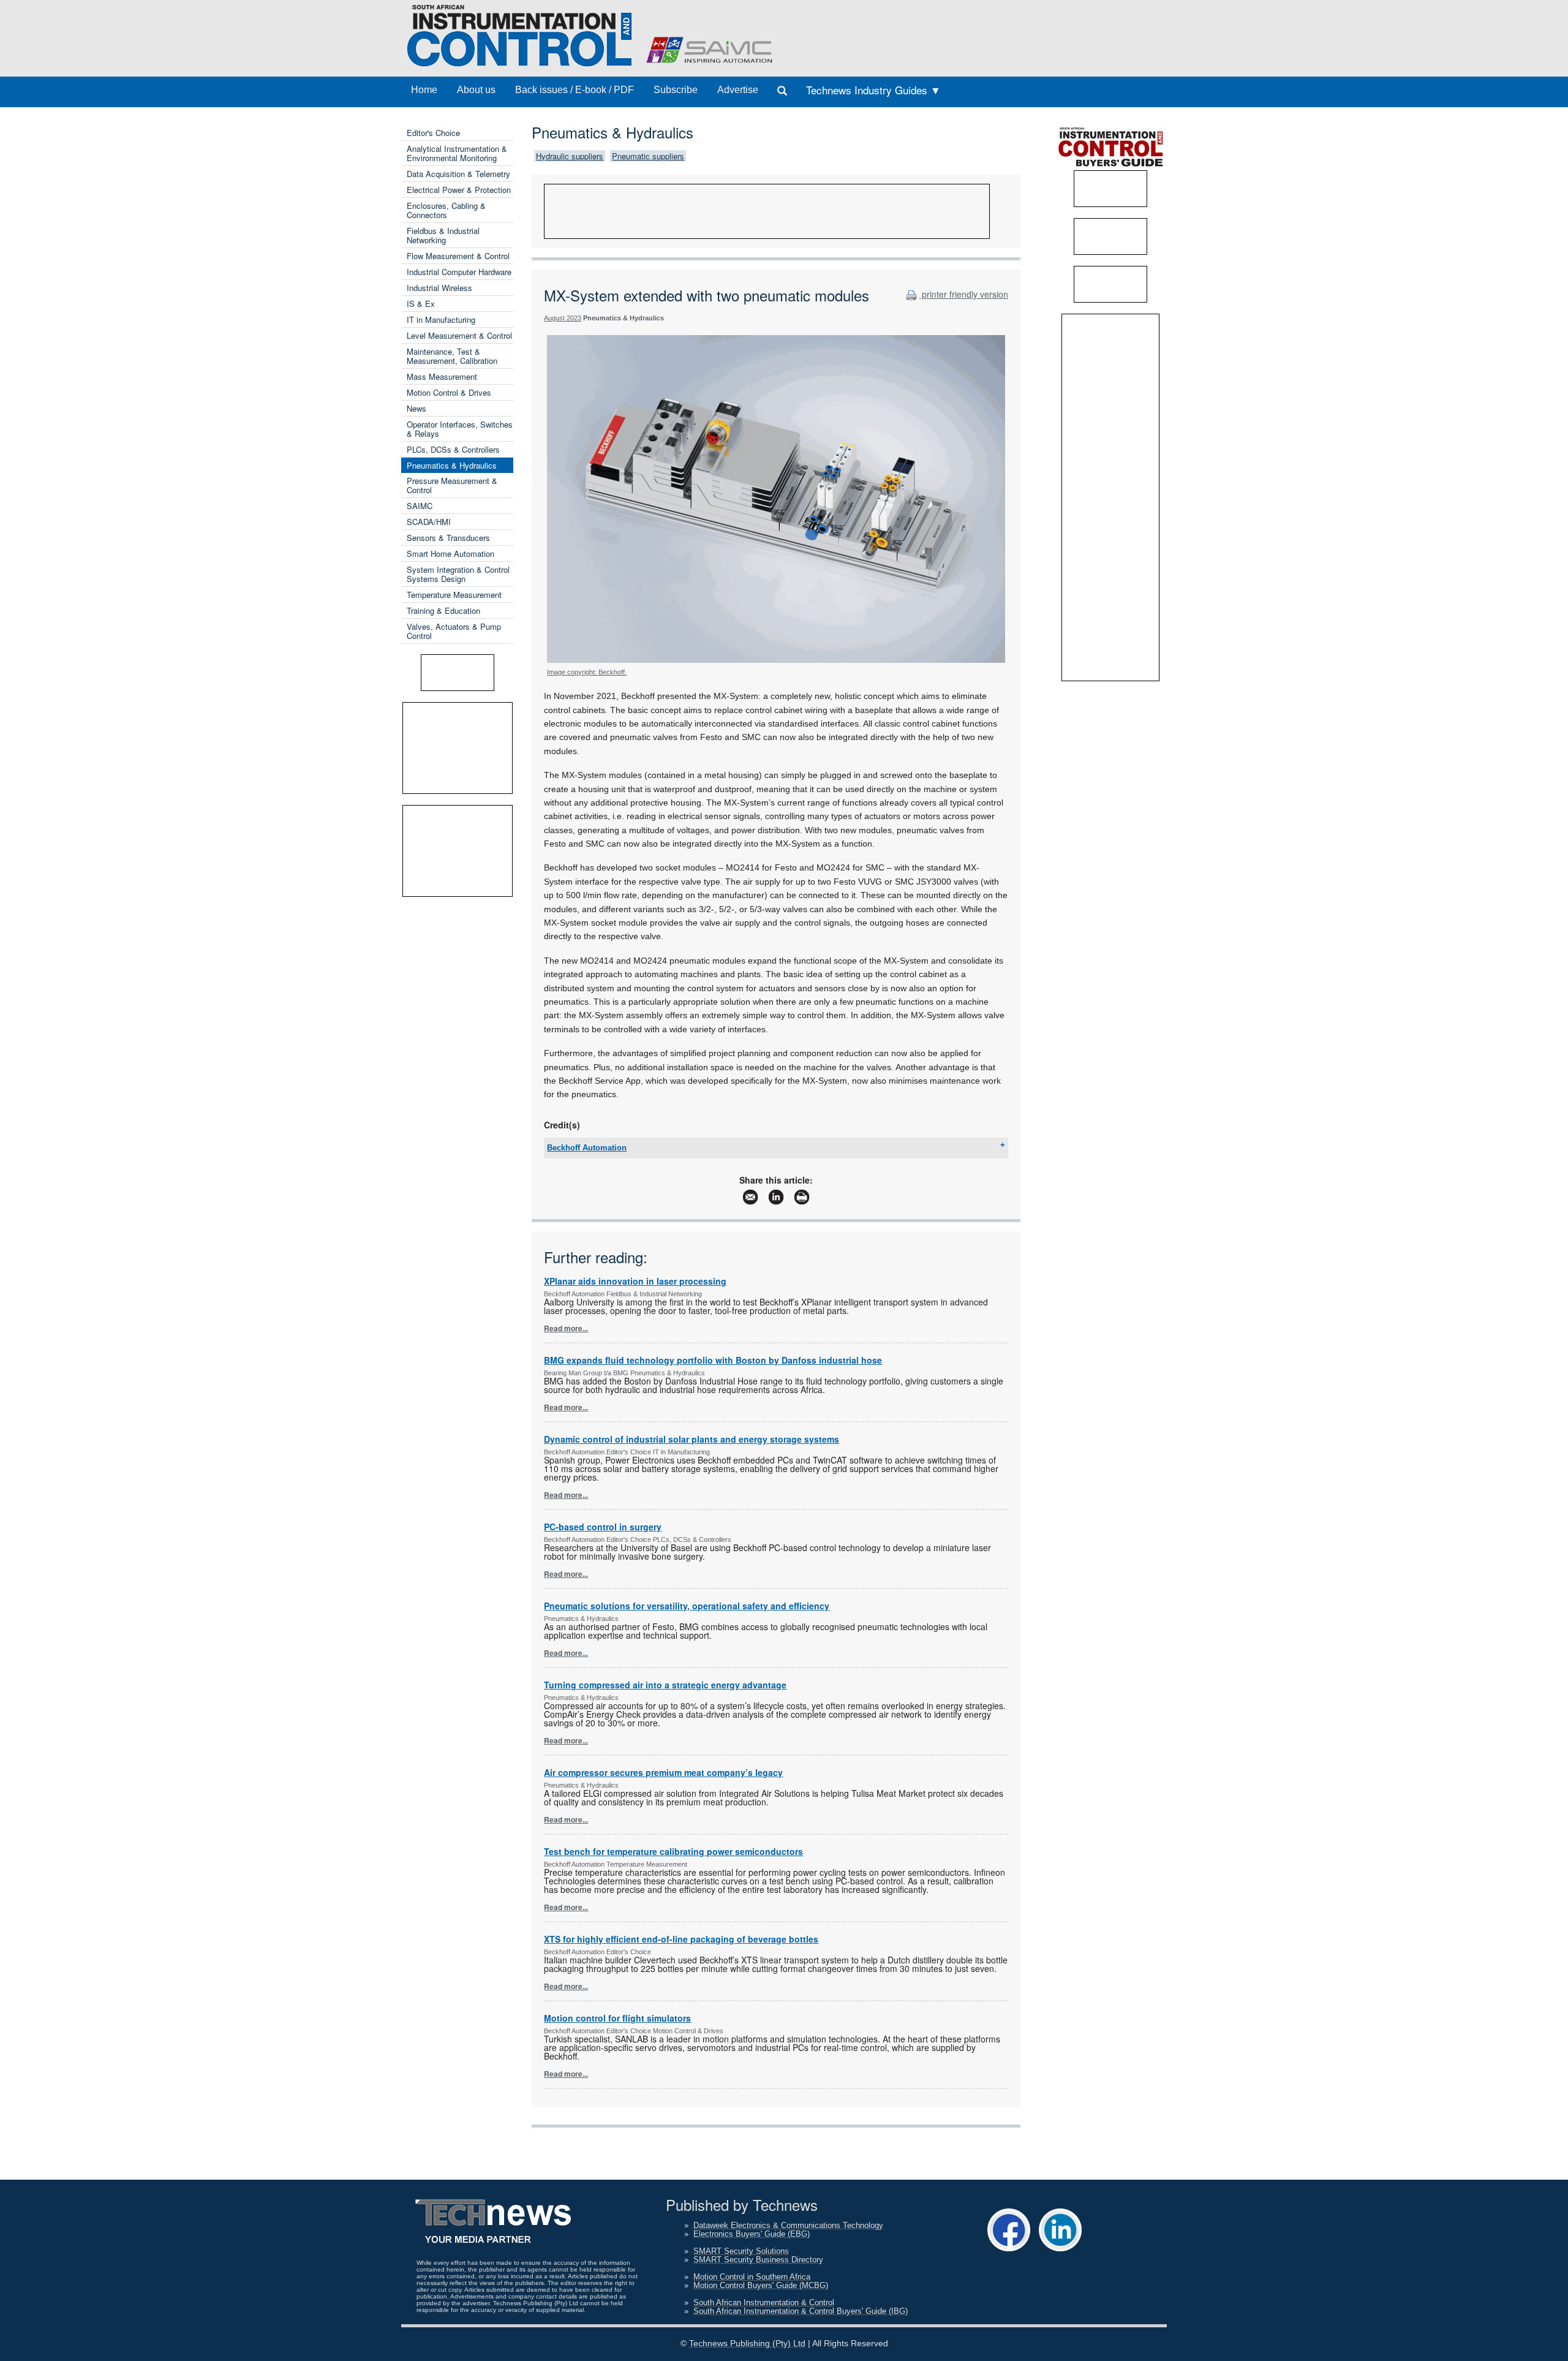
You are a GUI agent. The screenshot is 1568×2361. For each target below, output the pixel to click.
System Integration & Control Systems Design (458, 574)
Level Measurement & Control (459, 335)
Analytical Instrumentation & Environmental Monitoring (457, 153)
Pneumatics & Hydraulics (452, 465)
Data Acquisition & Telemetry (458, 174)
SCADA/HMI (429, 522)
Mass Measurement (442, 376)
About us (476, 90)
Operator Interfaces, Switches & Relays (460, 429)
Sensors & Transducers (448, 538)
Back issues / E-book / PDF (575, 90)
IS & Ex (421, 304)
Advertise (738, 90)
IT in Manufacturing (441, 319)
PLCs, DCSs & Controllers (453, 449)
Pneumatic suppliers (648, 156)
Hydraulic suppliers (570, 156)
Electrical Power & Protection (459, 190)
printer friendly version (964, 294)
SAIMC (420, 506)
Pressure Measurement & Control (452, 485)
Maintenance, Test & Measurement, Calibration (452, 356)
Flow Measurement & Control (458, 256)
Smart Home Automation (450, 553)
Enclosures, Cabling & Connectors (446, 210)
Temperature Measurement (454, 595)
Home (424, 90)
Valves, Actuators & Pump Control (454, 631)
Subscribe (676, 90)
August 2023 (563, 318)
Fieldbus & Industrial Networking (443, 235)
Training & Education (443, 610)
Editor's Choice (433, 133)
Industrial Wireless (439, 288)
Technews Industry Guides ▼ (873, 90)
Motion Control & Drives (449, 392)
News (417, 408)
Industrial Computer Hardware (459, 272)
